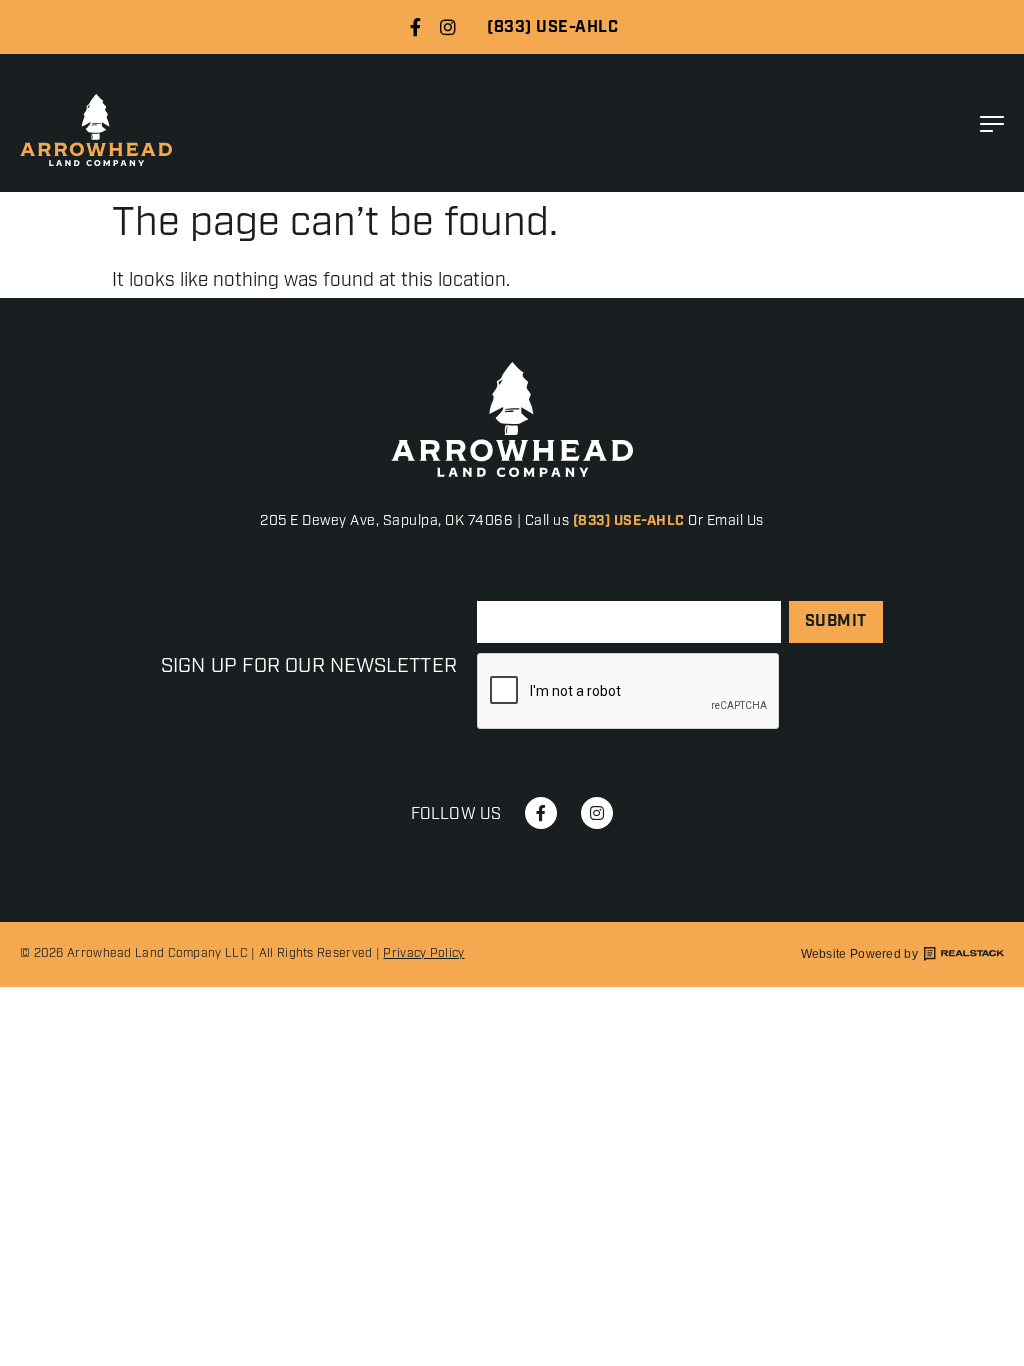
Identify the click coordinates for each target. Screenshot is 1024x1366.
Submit (836, 621)
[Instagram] (448, 27)
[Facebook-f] (415, 27)
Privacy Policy (423, 953)
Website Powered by (859, 954)
